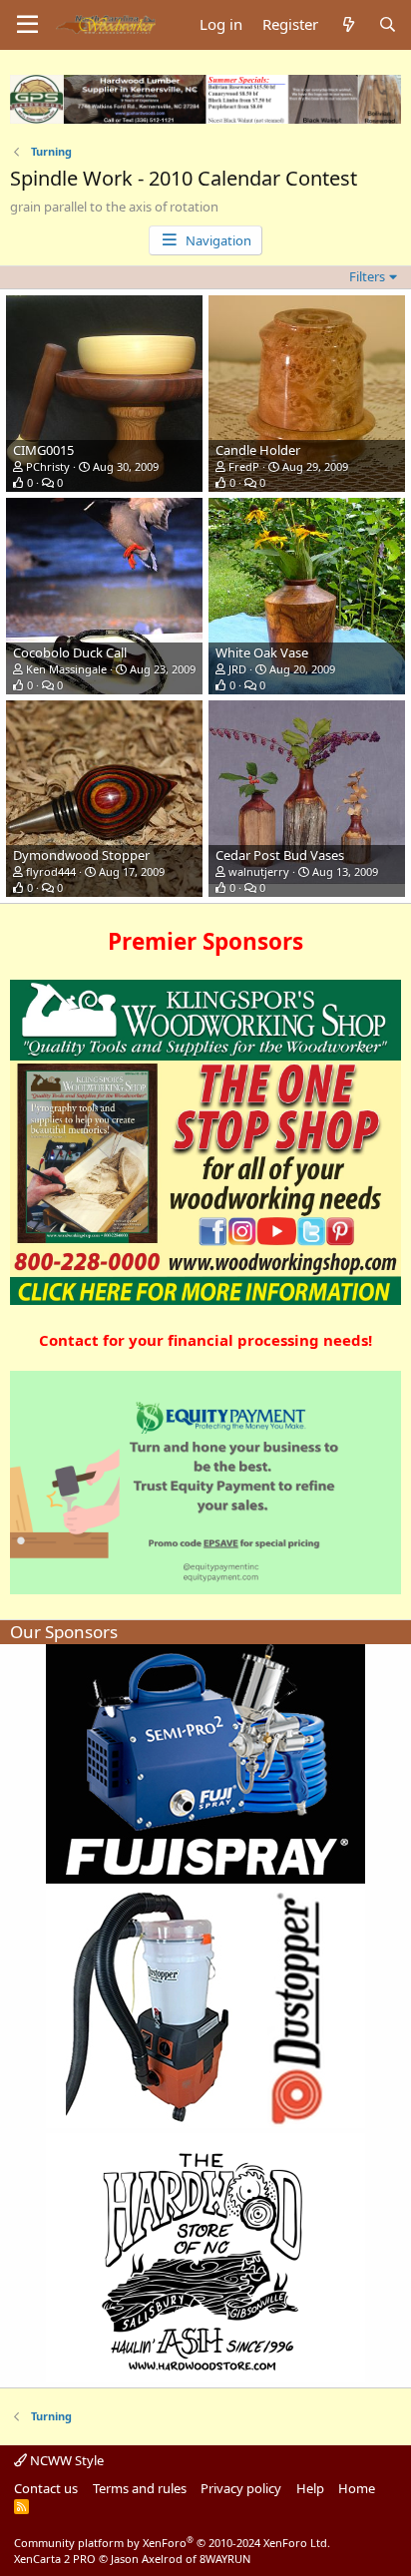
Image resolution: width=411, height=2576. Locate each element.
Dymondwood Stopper (81, 855)
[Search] (388, 24)
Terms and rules (140, 2488)
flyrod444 (51, 871)
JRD (237, 669)
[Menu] (27, 25)
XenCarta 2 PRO (55, 2559)
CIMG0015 (43, 450)
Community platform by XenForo (172, 2543)
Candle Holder (258, 450)
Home (357, 2488)
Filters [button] (367, 276)
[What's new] (348, 24)
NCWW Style (65, 2460)
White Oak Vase (262, 652)
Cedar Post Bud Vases (280, 855)
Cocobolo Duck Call (70, 652)
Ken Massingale (66, 669)
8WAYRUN (225, 2559)
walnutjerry (259, 871)
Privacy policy (241, 2488)
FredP (244, 466)
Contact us (46, 2488)
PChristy (48, 466)
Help (310, 2488)
